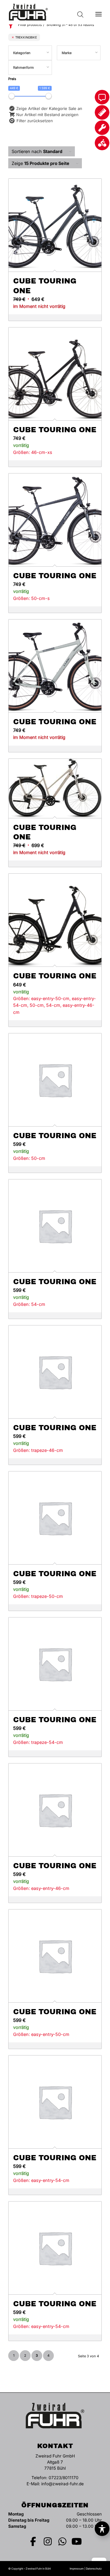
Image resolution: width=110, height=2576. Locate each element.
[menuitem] (99, 12)
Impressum (77, 2569)
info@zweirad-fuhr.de (62, 2484)
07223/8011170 (64, 2478)
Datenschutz (94, 2569)
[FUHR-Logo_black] (46, 12)
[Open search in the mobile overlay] (80, 12)
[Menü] (99, 12)
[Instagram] (48, 2541)
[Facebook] (33, 2541)
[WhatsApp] (62, 2541)
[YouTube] (77, 2541)
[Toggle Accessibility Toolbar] (102, 2529)
